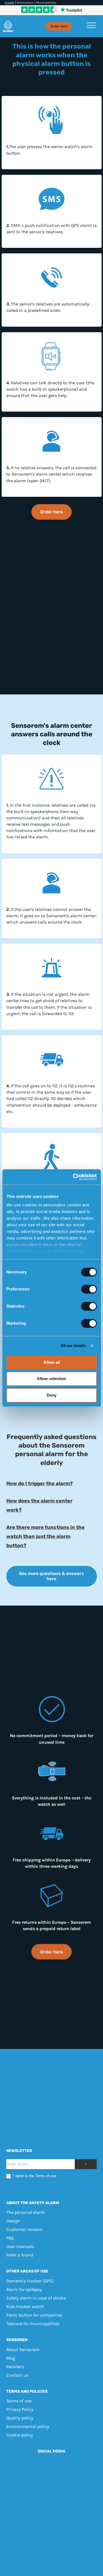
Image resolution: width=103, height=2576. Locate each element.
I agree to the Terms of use (34, 2176)
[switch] (89, 1289)
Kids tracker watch (25, 2307)
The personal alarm (26, 2213)
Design (13, 2221)
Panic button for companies (34, 2315)
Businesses (25, 3)
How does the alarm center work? (39, 1505)
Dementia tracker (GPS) (30, 2281)
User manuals (20, 2247)
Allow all (52, 1362)
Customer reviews (24, 2230)
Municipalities (46, 3)
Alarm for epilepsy (24, 2289)
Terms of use (19, 2401)
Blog (11, 2358)
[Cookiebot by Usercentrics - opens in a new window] (73, 1177)
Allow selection (51, 1379)
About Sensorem (23, 2350)
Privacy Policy (20, 2410)
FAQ (10, 2238)
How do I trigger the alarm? (40, 1483)
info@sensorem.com (67, 2510)
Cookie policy (20, 2435)
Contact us (17, 2375)
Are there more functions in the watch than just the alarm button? (45, 1536)
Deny (52, 1395)
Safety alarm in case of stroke (36, 2298)
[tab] (52, 1484)
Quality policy (20, 2418)
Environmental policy (28, 2427)
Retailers (15, 2367)
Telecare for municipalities (33, 2324)
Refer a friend (20, 2255)
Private (9, 3)
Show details (73, 1345)
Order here (59, 26)
